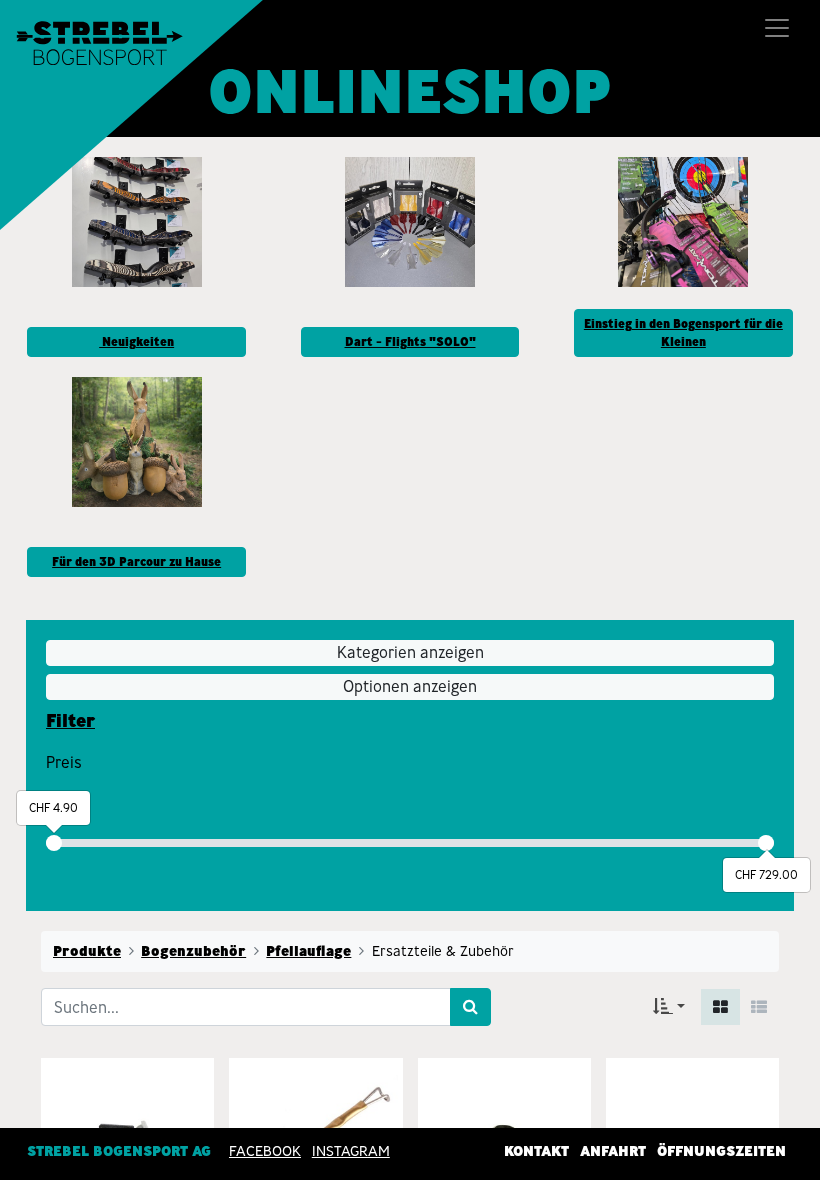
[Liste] (759, 1007)
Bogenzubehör (193, 951)
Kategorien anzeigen (410, 652)
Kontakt (536, 1151)
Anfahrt (613, 1151)
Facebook (265, 1151)
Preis (64, 762)
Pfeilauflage (308, 951)
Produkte (87, 951)
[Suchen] (470, 1007)
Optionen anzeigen (410, 686)
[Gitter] (720, 1007)
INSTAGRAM (351, 1151)
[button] (669, 1007)
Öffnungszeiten (721, 1151)
